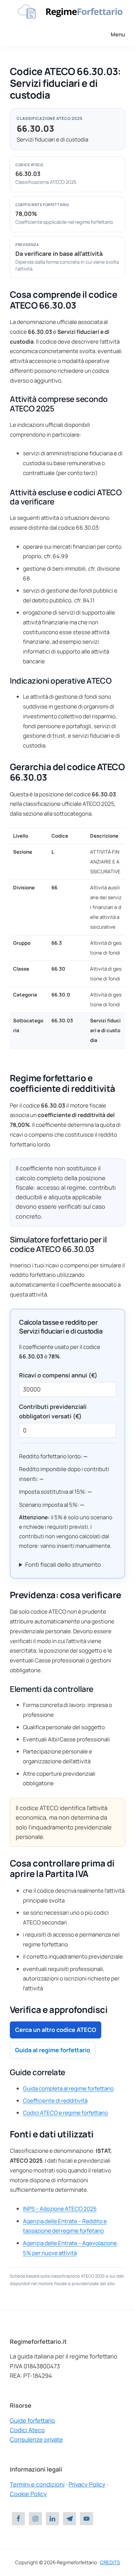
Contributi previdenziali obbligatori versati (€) (53, 1411)
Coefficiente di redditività (55, 2101)
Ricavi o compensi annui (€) (58, 1375)
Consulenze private (36, 2439)
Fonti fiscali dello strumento (63, 1564)
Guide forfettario (32, 2420)
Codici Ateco (27, 2430)
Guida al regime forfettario (53, 2050)
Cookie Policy (28, 2494)
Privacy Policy (87, 2484)
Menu (118, 34)
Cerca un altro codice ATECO (56, 2030)
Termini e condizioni (37, 2484)
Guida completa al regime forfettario (68, 2088)
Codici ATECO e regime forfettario (65, 2113)
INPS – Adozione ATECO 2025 (60, 2209)
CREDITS (110, 2562)
